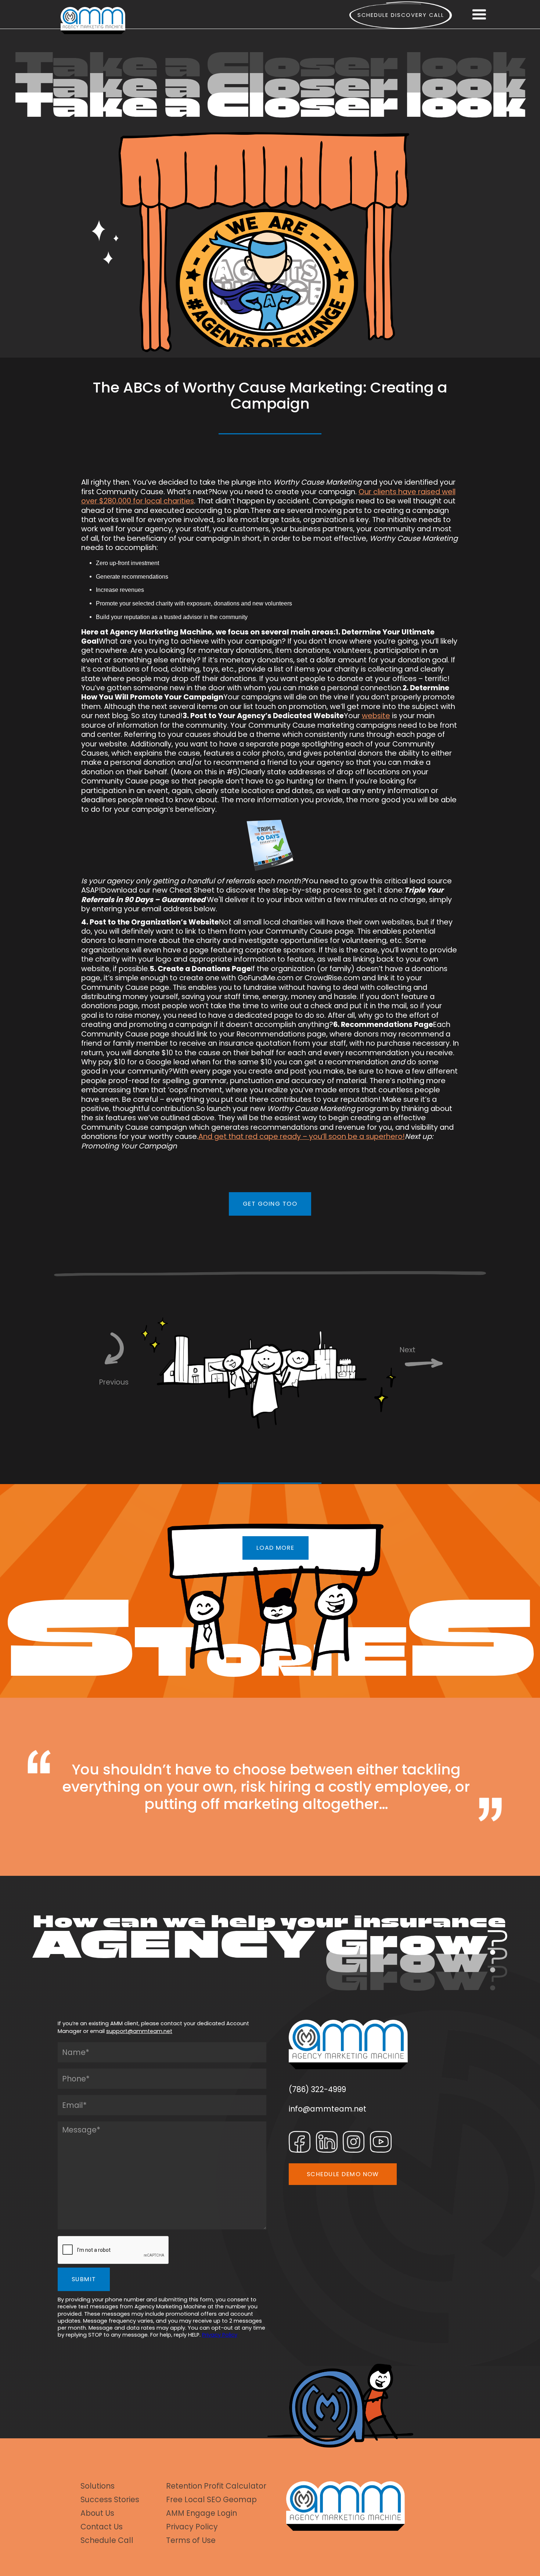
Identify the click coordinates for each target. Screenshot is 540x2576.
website (376, 716)
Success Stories (110, 2500)
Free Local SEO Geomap (211, 2500)
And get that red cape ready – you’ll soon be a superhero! (302, 1136)
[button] (479, 15)
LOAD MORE (276, 1548)
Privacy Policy (220, 2335)
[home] (93, 20)
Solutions (98, 2486)
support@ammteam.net (139, 2031)
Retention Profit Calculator (216, 2486)
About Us (97, 2513)
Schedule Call (107, 2541)
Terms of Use (191, 2541)
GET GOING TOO (270, 1204)
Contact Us (102, 2527)
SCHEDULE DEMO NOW (343, 2174)
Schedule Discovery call (401, 15)
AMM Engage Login (201, 2513)
